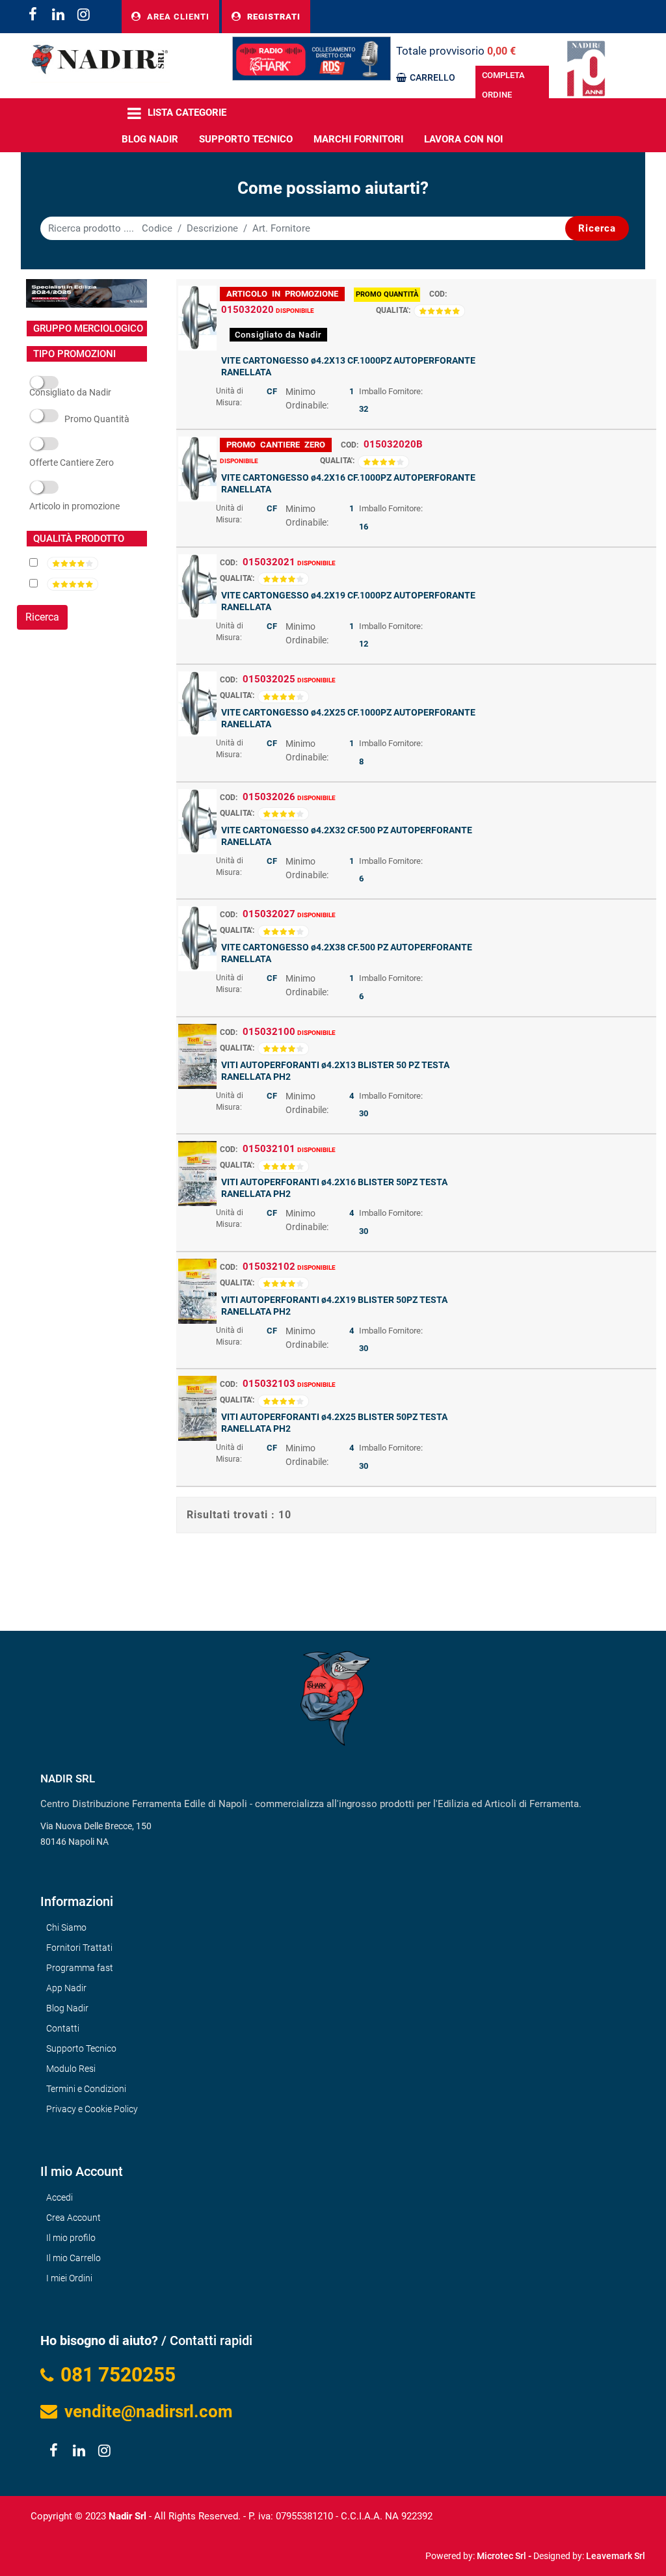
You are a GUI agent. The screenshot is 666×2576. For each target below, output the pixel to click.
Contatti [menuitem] (63, 2028)
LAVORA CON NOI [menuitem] (463, 139)
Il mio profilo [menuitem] (71, 2238)
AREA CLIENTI (177, 17)
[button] (597, 228)
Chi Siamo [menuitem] (66, 1927)
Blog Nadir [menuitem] (67, 2008)
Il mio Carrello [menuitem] (73, 2258)
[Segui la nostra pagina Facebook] (32, 16)
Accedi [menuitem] (60, 2197)
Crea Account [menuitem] (73, 2218)
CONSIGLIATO (70, 394)
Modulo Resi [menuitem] (71, 2069)
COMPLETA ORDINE (503, 85)
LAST (74, 507)
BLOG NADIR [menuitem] (150, 139)
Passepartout (361, 2551)
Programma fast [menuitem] (80, 1968)
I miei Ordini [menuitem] (69, 2278)
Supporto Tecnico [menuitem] (246, 139)
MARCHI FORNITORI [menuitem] (358, 139)
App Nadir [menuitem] (66, 1988)
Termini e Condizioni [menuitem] (86, 2089)
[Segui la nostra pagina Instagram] (82, 16)
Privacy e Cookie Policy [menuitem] (92, 2109)
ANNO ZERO (72, 463)
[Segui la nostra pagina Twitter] (58, 16)
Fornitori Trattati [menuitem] (79, 1948)
